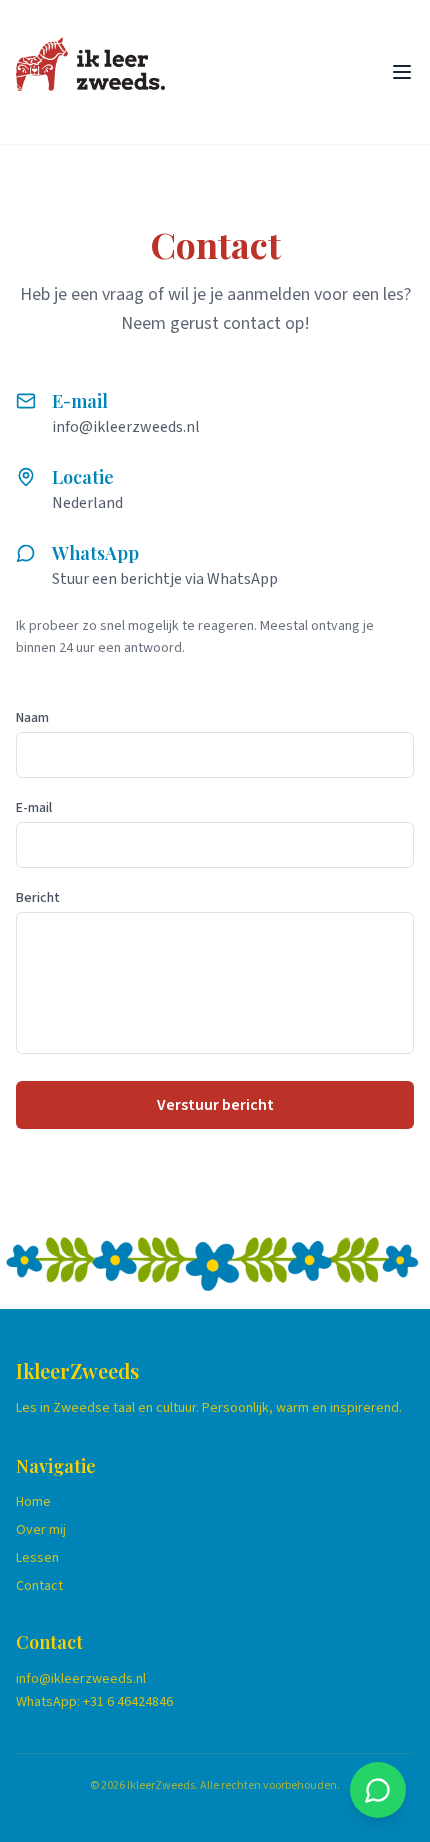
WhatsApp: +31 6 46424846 (94, 1702)
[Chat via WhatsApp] (378, 1790)
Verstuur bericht (215, 1105)
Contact (39, 1586)
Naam (32, 718)
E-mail (34, 808)
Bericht (38, 898)
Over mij (41, 1530)
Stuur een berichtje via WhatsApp (165, 579)
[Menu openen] (402, 72)
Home (33, 1502)
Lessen (37, 1558)
